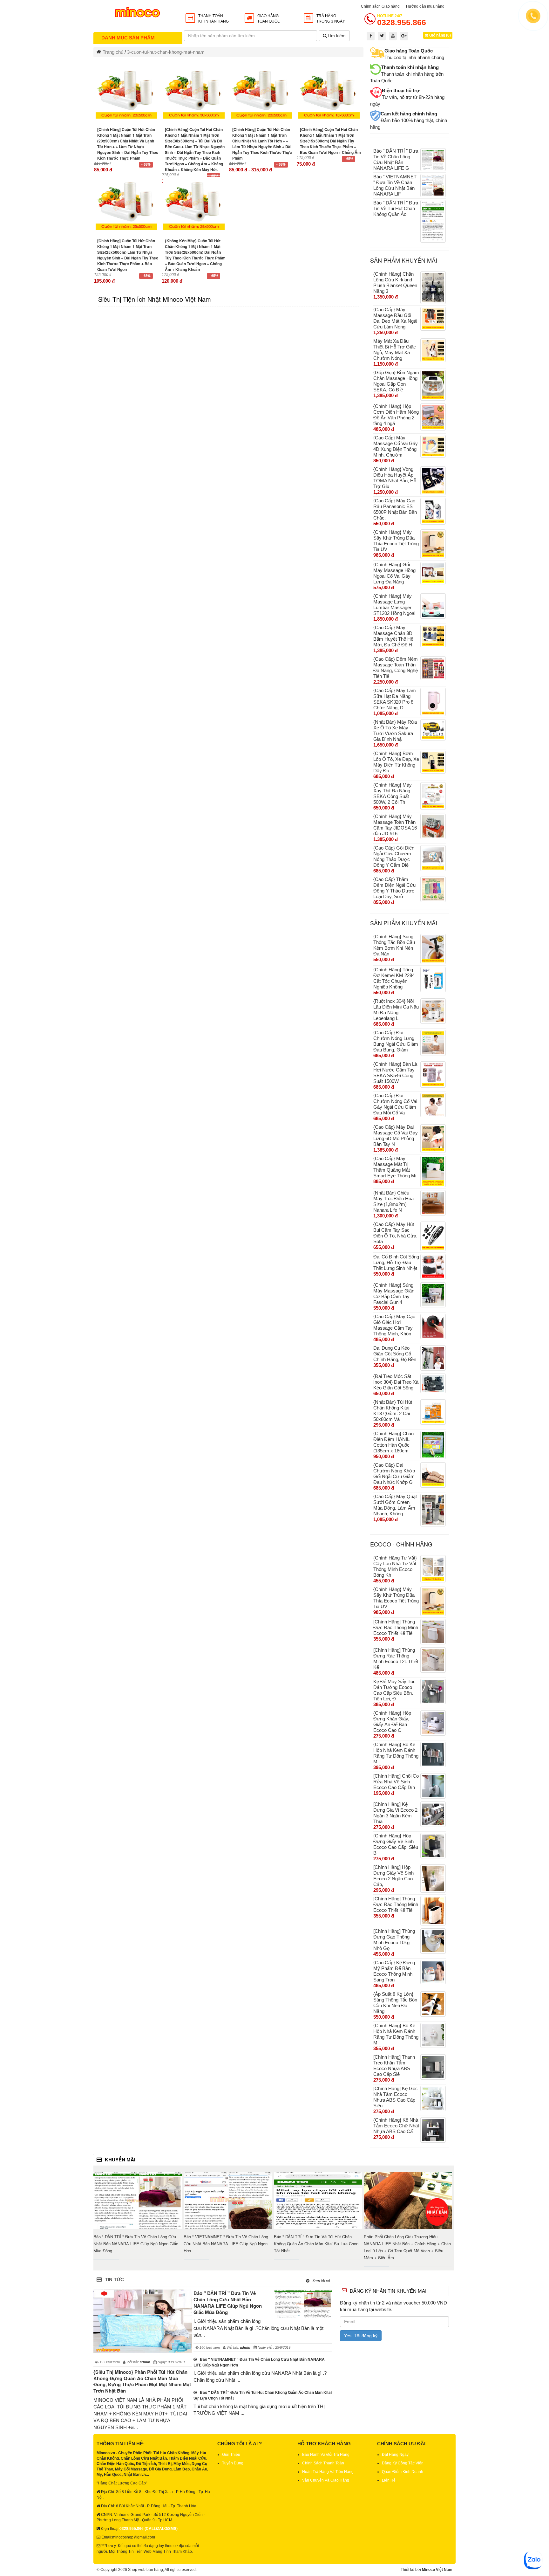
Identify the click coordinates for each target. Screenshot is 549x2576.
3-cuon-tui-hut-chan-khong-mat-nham (166, 52)
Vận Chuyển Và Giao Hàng (326, 2480)
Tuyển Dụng (233, 2463)
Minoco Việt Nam (437, 2570)
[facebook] (371, 36)
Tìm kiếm (336, 36)
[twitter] (382, 36)
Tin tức (114, 2279)
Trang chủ (113, 52)
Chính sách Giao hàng (380, 6)
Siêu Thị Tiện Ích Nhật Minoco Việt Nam (155, 299)
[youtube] (393, 36)
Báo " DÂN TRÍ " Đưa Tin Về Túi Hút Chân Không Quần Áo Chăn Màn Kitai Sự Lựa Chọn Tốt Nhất (316, 2244)
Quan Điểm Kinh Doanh (403, 2472)
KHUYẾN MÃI (120, 2159)
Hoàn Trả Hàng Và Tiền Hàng (328, 2472)
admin (245, 2347)
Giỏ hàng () (440, 35)
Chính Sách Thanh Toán (323, 2463)
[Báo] (138, 2201)
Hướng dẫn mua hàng (425, 6)
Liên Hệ (389, 2480)
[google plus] (404, 36)
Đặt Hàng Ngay (395, 2455)
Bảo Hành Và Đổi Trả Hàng (326, 2455)
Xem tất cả (442, 2159)
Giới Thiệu (231, 2455)
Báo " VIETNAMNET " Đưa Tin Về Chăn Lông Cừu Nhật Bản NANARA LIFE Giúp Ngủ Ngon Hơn (226, 2244)
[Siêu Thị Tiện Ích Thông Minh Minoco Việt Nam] (138, 14)
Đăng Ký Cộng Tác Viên (403, 2463)
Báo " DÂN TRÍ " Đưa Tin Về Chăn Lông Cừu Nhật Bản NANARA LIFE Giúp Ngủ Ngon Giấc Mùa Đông (136, 2244)
